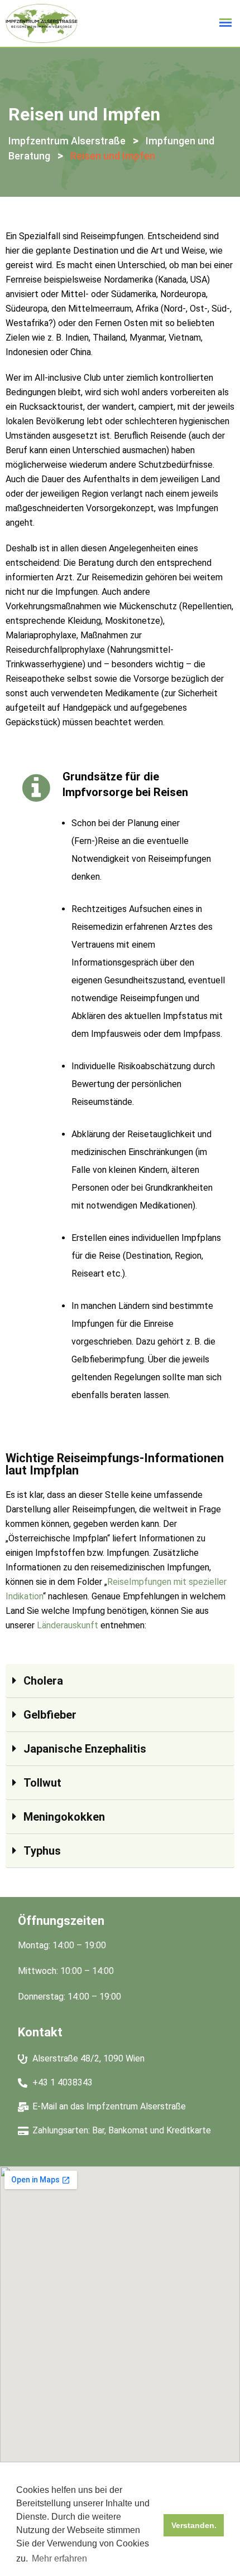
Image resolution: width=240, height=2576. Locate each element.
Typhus (42, 1851)
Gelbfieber (50, 1715)
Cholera (43, 1681)
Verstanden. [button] (194, 2525)
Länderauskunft (68, 1625)
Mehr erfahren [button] (59, 2558)
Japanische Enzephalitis (85, 1749)
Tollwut (42, 1783)
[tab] (120, 1681)
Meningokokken (64, 1817)
